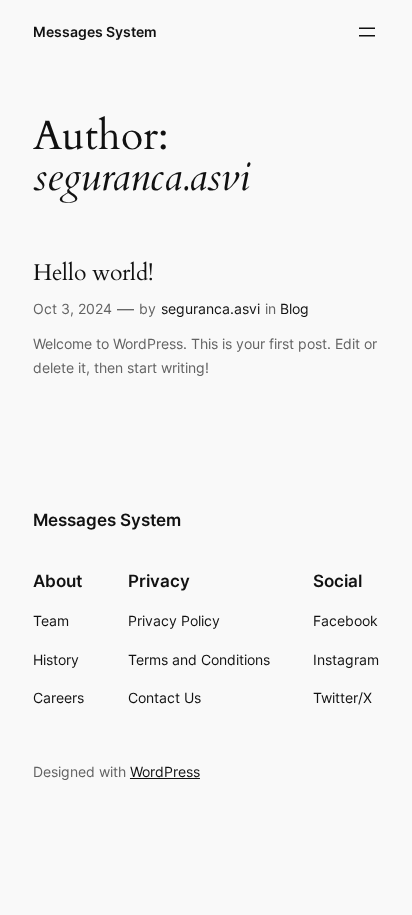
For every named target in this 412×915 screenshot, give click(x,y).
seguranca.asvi (210, 308)
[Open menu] (367, 32)
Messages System (95, 31)
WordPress (165, 771)
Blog (294, 308)
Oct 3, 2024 (72, 308)
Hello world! (93, 273)
